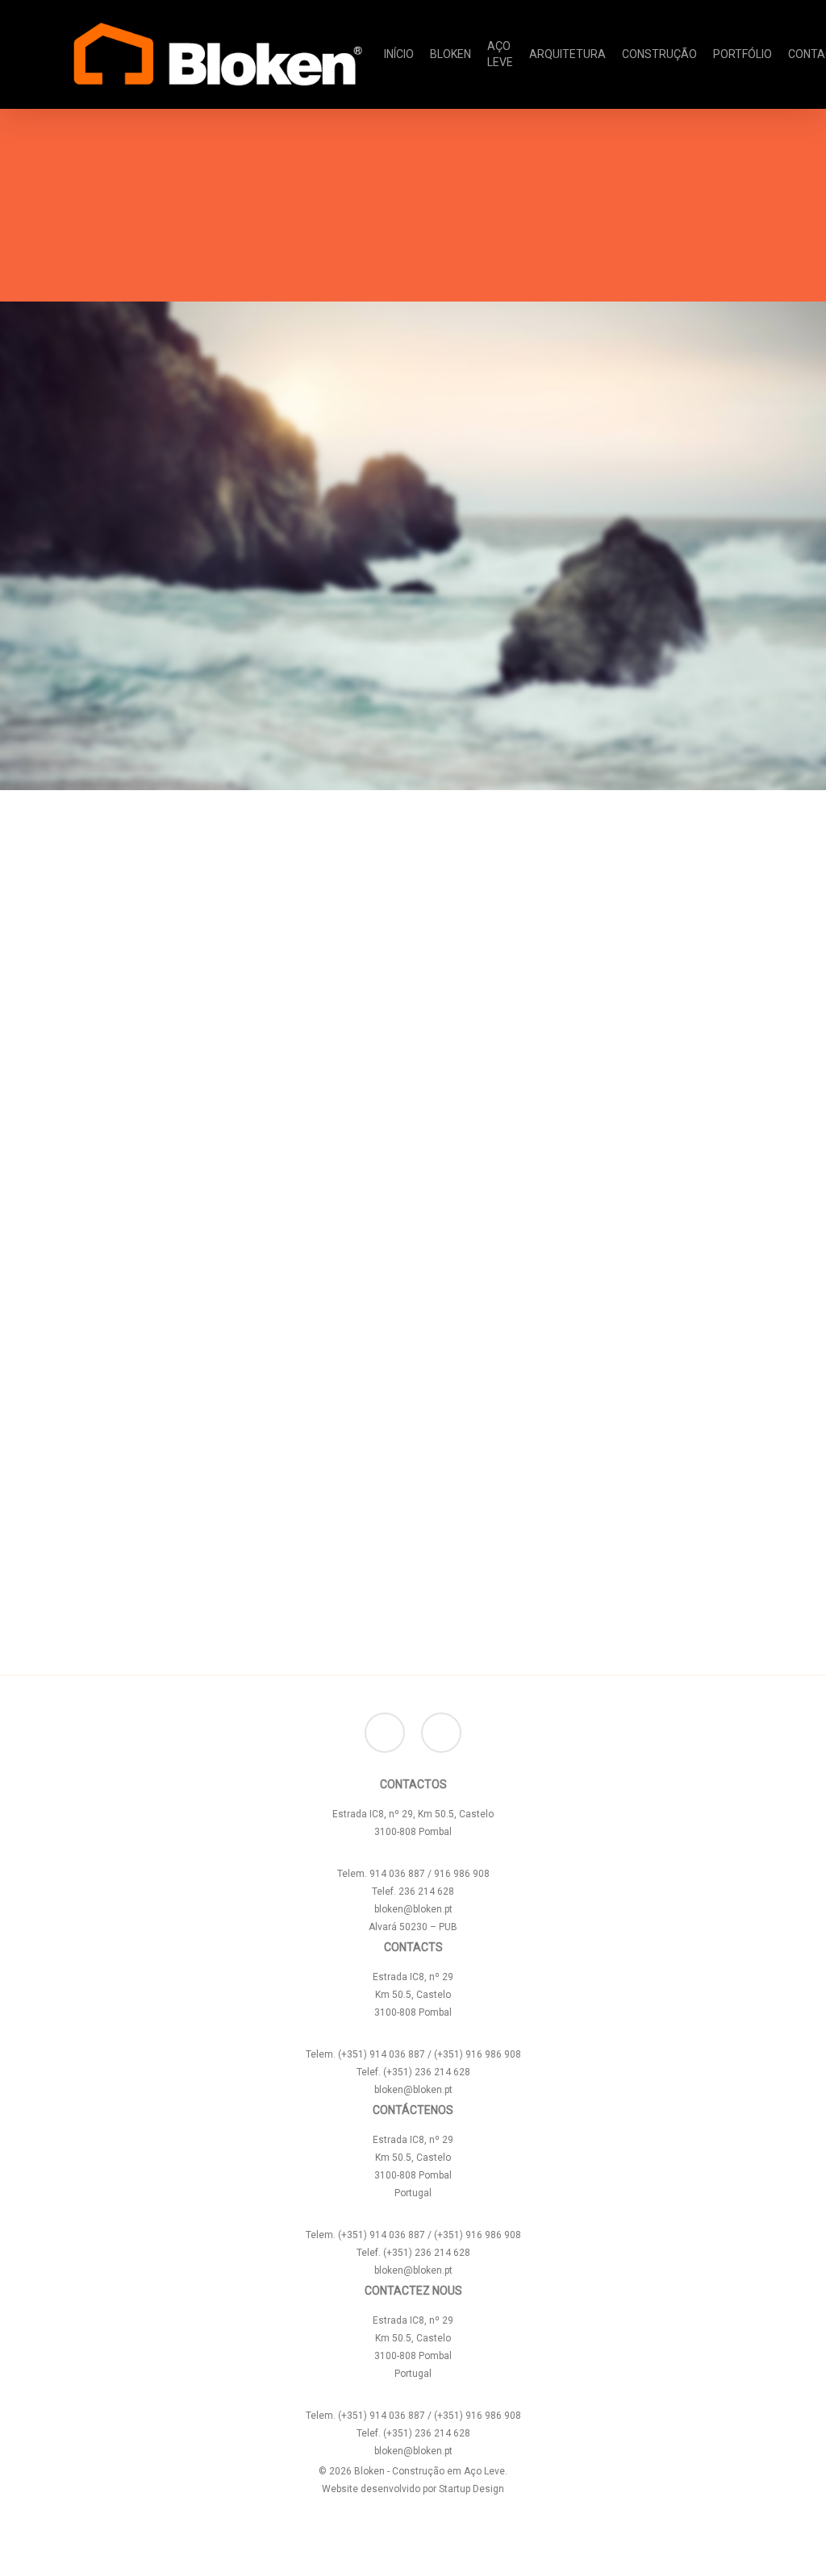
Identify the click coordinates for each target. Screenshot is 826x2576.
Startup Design (471, 2489)
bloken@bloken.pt (413, 1909)
